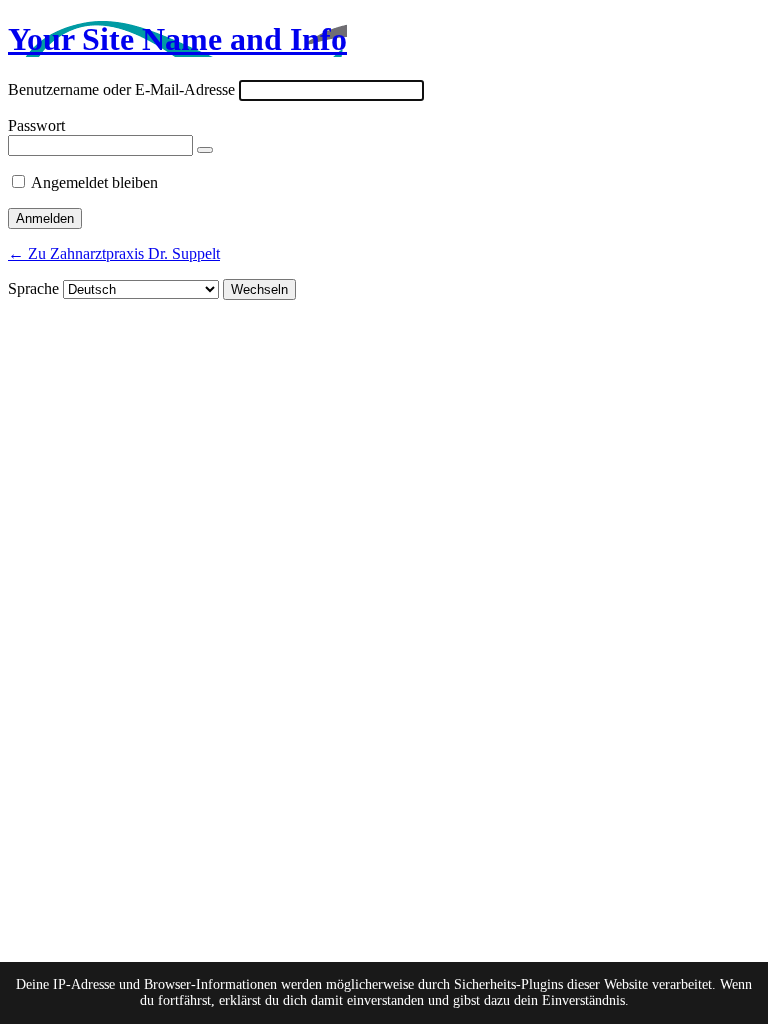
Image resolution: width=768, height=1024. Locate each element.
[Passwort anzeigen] (205, 150)
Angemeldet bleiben (94, 182)
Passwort (36, 125)
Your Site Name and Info (177, 39)
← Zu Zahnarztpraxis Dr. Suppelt (114, 253)
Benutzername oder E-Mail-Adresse (121, 89)
